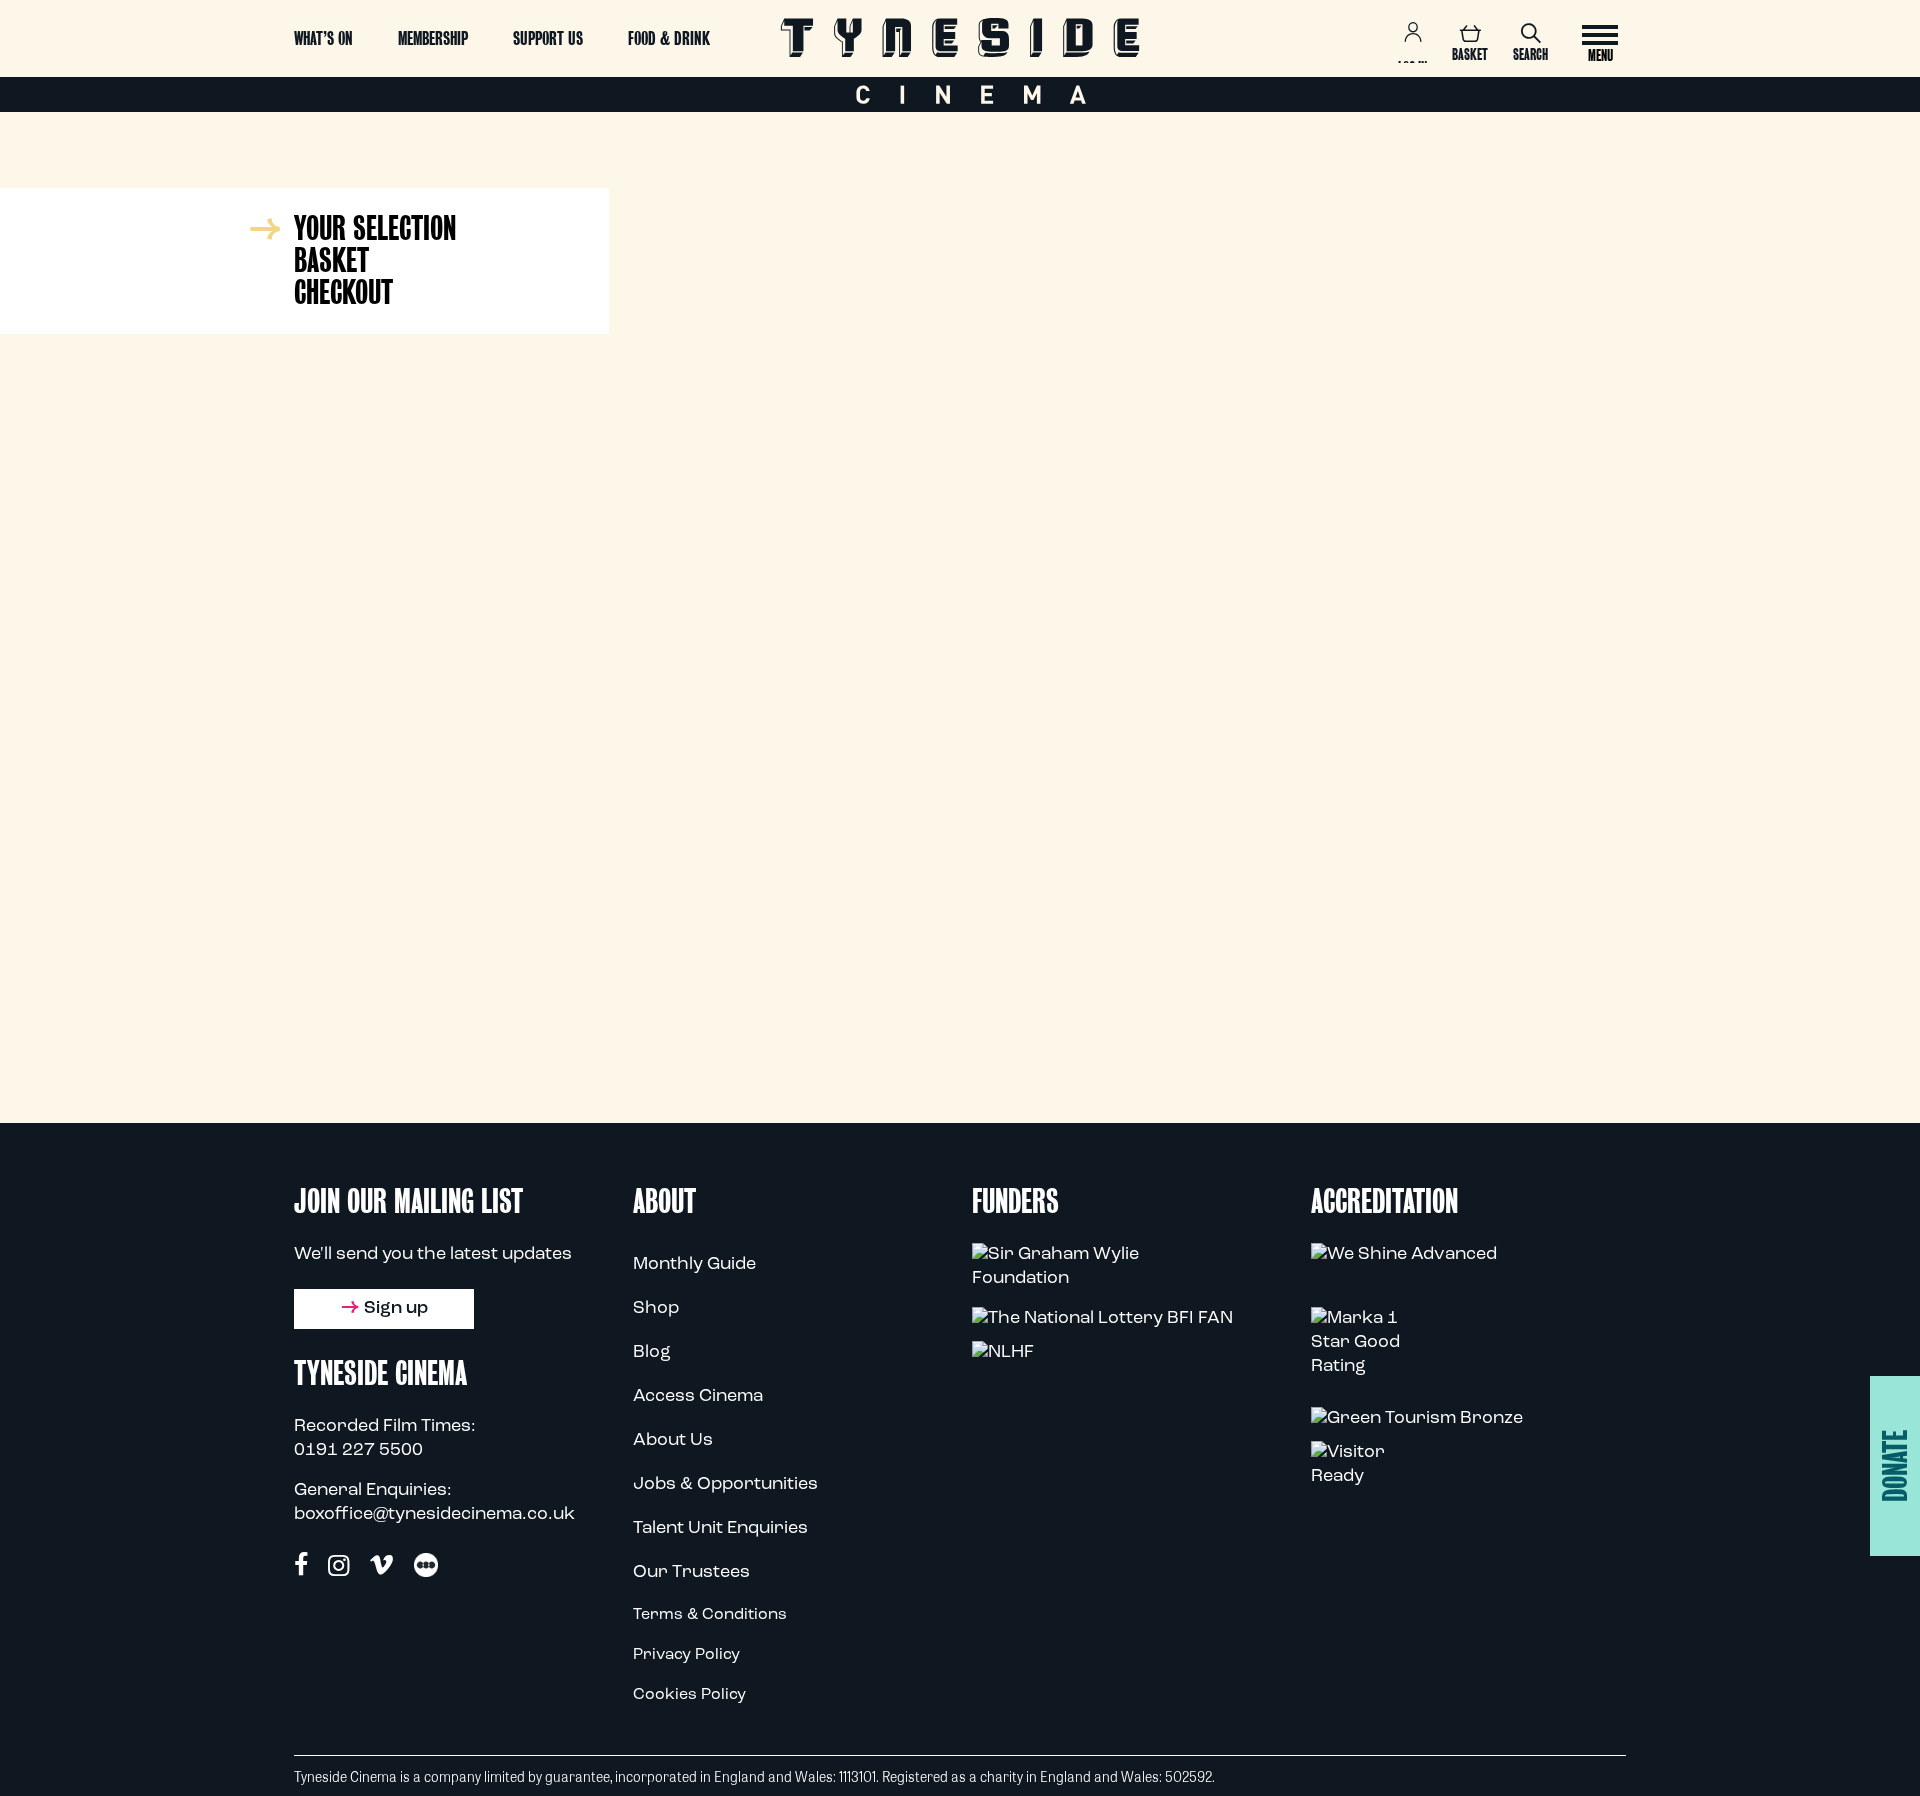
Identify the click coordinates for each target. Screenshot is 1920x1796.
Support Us (548, 38)
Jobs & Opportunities (725, 1485)
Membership (433, 38)
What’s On (323, 38)
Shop (656, 1309)
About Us (673, 1441)
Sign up (396, 1309)
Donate (1895, 1466)
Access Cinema (698, 1397)
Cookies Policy (689, 1695)
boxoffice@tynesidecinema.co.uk (434, 1515)
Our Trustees (691, 1573)
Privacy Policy (686, 1655)
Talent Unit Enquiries (720, 1529)
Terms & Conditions (710, 1615)
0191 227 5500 (358, 1451)
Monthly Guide (694, 1265)
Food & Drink (669, 38)
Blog (652, 1353)
